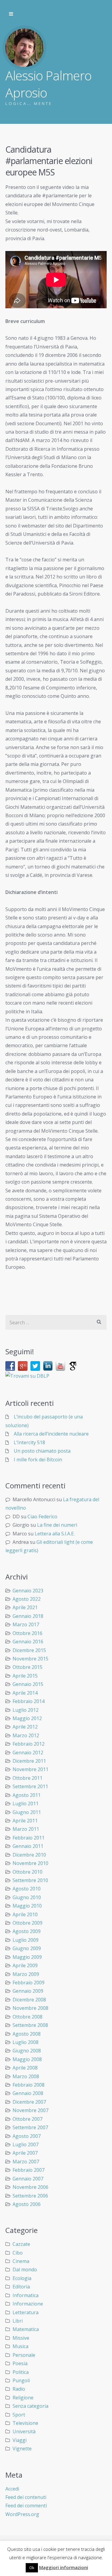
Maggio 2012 (27, 1718)
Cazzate (21, 2244)
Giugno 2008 (27, 2051)
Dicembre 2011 (29, 1761)
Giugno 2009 (27, 1948)
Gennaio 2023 (28, 1591)
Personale (24, 2355)
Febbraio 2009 (29, 1983)
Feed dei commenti (26, 2506)
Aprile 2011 (25, 1821)
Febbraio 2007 (29, 2170)
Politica (21, 2372)
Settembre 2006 (30, 2196)
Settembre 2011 (30, 1786)
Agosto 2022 (27, 1599)
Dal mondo (25, 2270)
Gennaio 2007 (28, 2179)
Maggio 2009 (27, 1957)
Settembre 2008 (30, 2025)
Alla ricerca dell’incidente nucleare (51, 1434)
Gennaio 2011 (28, 1846)
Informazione (28, 2304)
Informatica (26, 2295)
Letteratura (26, 2312)
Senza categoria (30, 2406)
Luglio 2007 (26, 2144)
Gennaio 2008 (28, 2093)
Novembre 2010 (30, 1863)
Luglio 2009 (26, 1940)
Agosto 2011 (27, 1795)
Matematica (26, 2329)
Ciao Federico (42, 1517)
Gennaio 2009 (28, 1991)
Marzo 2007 (26, 2162)
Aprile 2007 (25, 2153)
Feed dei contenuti (26, 2497)
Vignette (22, 2449)
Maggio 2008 (27, 2059)
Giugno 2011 (27, 1812)
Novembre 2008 (30, 2008)
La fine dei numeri (57, 1525)
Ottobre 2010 (27, 1872)
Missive (21, 2338)
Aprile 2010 (25, 1914)
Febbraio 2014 (29, 1701)
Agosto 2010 (27, 1889)
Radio (19, 2389)
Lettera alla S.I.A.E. (55, 1534)
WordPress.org (22, 2514)
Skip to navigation (11, 14)
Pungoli (21, 2380)
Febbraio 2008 (29, 2085)
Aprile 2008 (25, 2068)
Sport (19, 2415)
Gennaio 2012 (28, 1753)
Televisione (25, 2423)
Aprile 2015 (25, 1676)
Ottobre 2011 (27, 1778)
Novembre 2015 (30, 1659)
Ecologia (22, 2278)
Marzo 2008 (26, 2076)
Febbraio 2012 (29, 1744)
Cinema (21, 2261)
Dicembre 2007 (29, 2102)
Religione (23, 2398)
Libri (18, 2321)
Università (24, 2431)
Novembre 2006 (30, 2187)
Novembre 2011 (30, 1769)
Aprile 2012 (25, 1727)
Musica (20, 2346)
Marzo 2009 (26, 1974)
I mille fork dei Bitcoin (38, 1460)
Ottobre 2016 (27, 1633)
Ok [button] (32, 2568)
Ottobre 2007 (27, 2119)
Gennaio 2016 (28, 1642)
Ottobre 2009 (27, 1923)
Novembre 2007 (30, 2110)
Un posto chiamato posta (42, 1451)
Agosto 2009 (27, 1931)
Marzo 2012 (26, 1735)
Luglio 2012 (26, 1710)
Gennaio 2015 (28, 1684)
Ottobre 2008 (27, 2017)
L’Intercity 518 (29, 1442)
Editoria (21, 2287)
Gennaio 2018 (28, 1616)
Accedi (12, 2489)
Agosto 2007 (27, 2136)
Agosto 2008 (27, 2034)
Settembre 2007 (30, 2127)
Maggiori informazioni (64, 2567)
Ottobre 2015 (27, 1667)
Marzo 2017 (26, 1624)
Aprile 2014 (25, 1693)
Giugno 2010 (27, 1897)
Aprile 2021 (25, 1607)
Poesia (20, 2363)
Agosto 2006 (27, 2204)
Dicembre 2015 (29, 1650)
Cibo (18, 2253)
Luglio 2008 (26, 2042)
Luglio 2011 (26, 1803)
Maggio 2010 (27, 1906)
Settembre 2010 (30, 1880)
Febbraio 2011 (29, 1838)
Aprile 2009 (25, 1965)
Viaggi (20, 2440)
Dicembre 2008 (29, 2000)
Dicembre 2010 (29, 1855)
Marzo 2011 (26, 1829)
